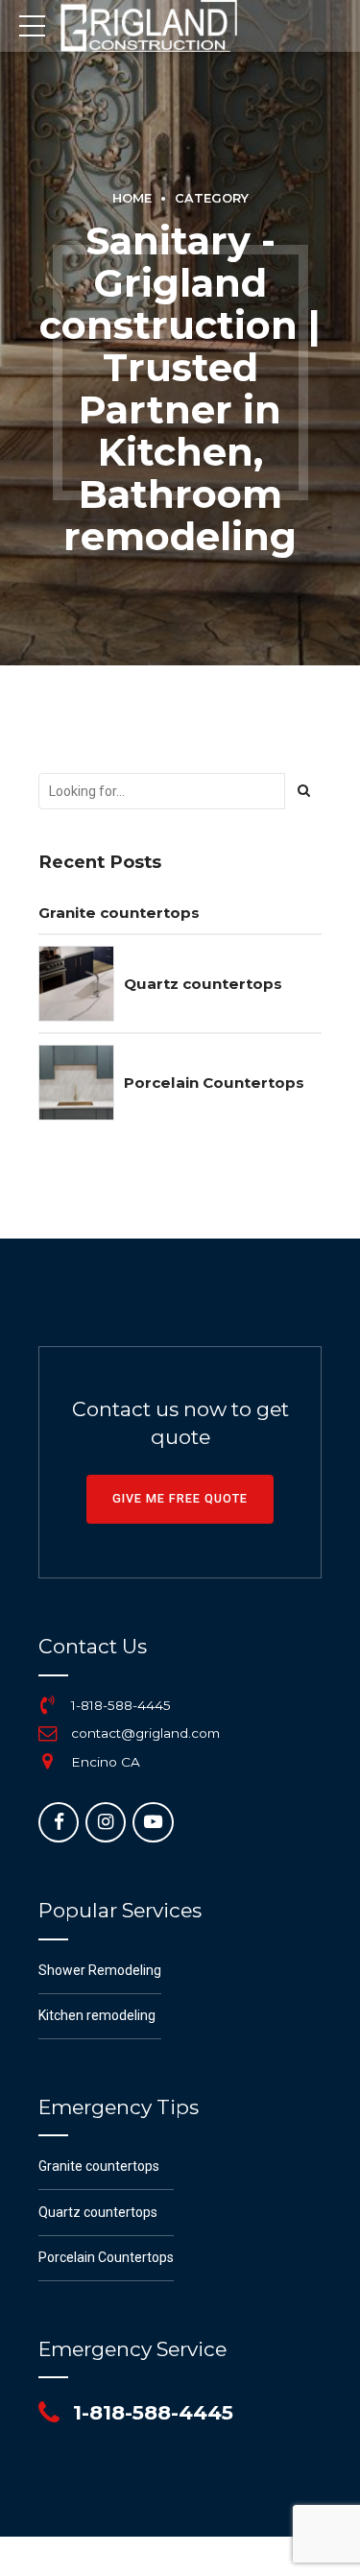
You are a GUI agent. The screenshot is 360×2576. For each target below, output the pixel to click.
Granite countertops (119, 913)
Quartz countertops (203, 984)
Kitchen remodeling (97, 2015)
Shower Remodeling (100, 1970)
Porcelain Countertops (214, 1083)
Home (132, 198)
